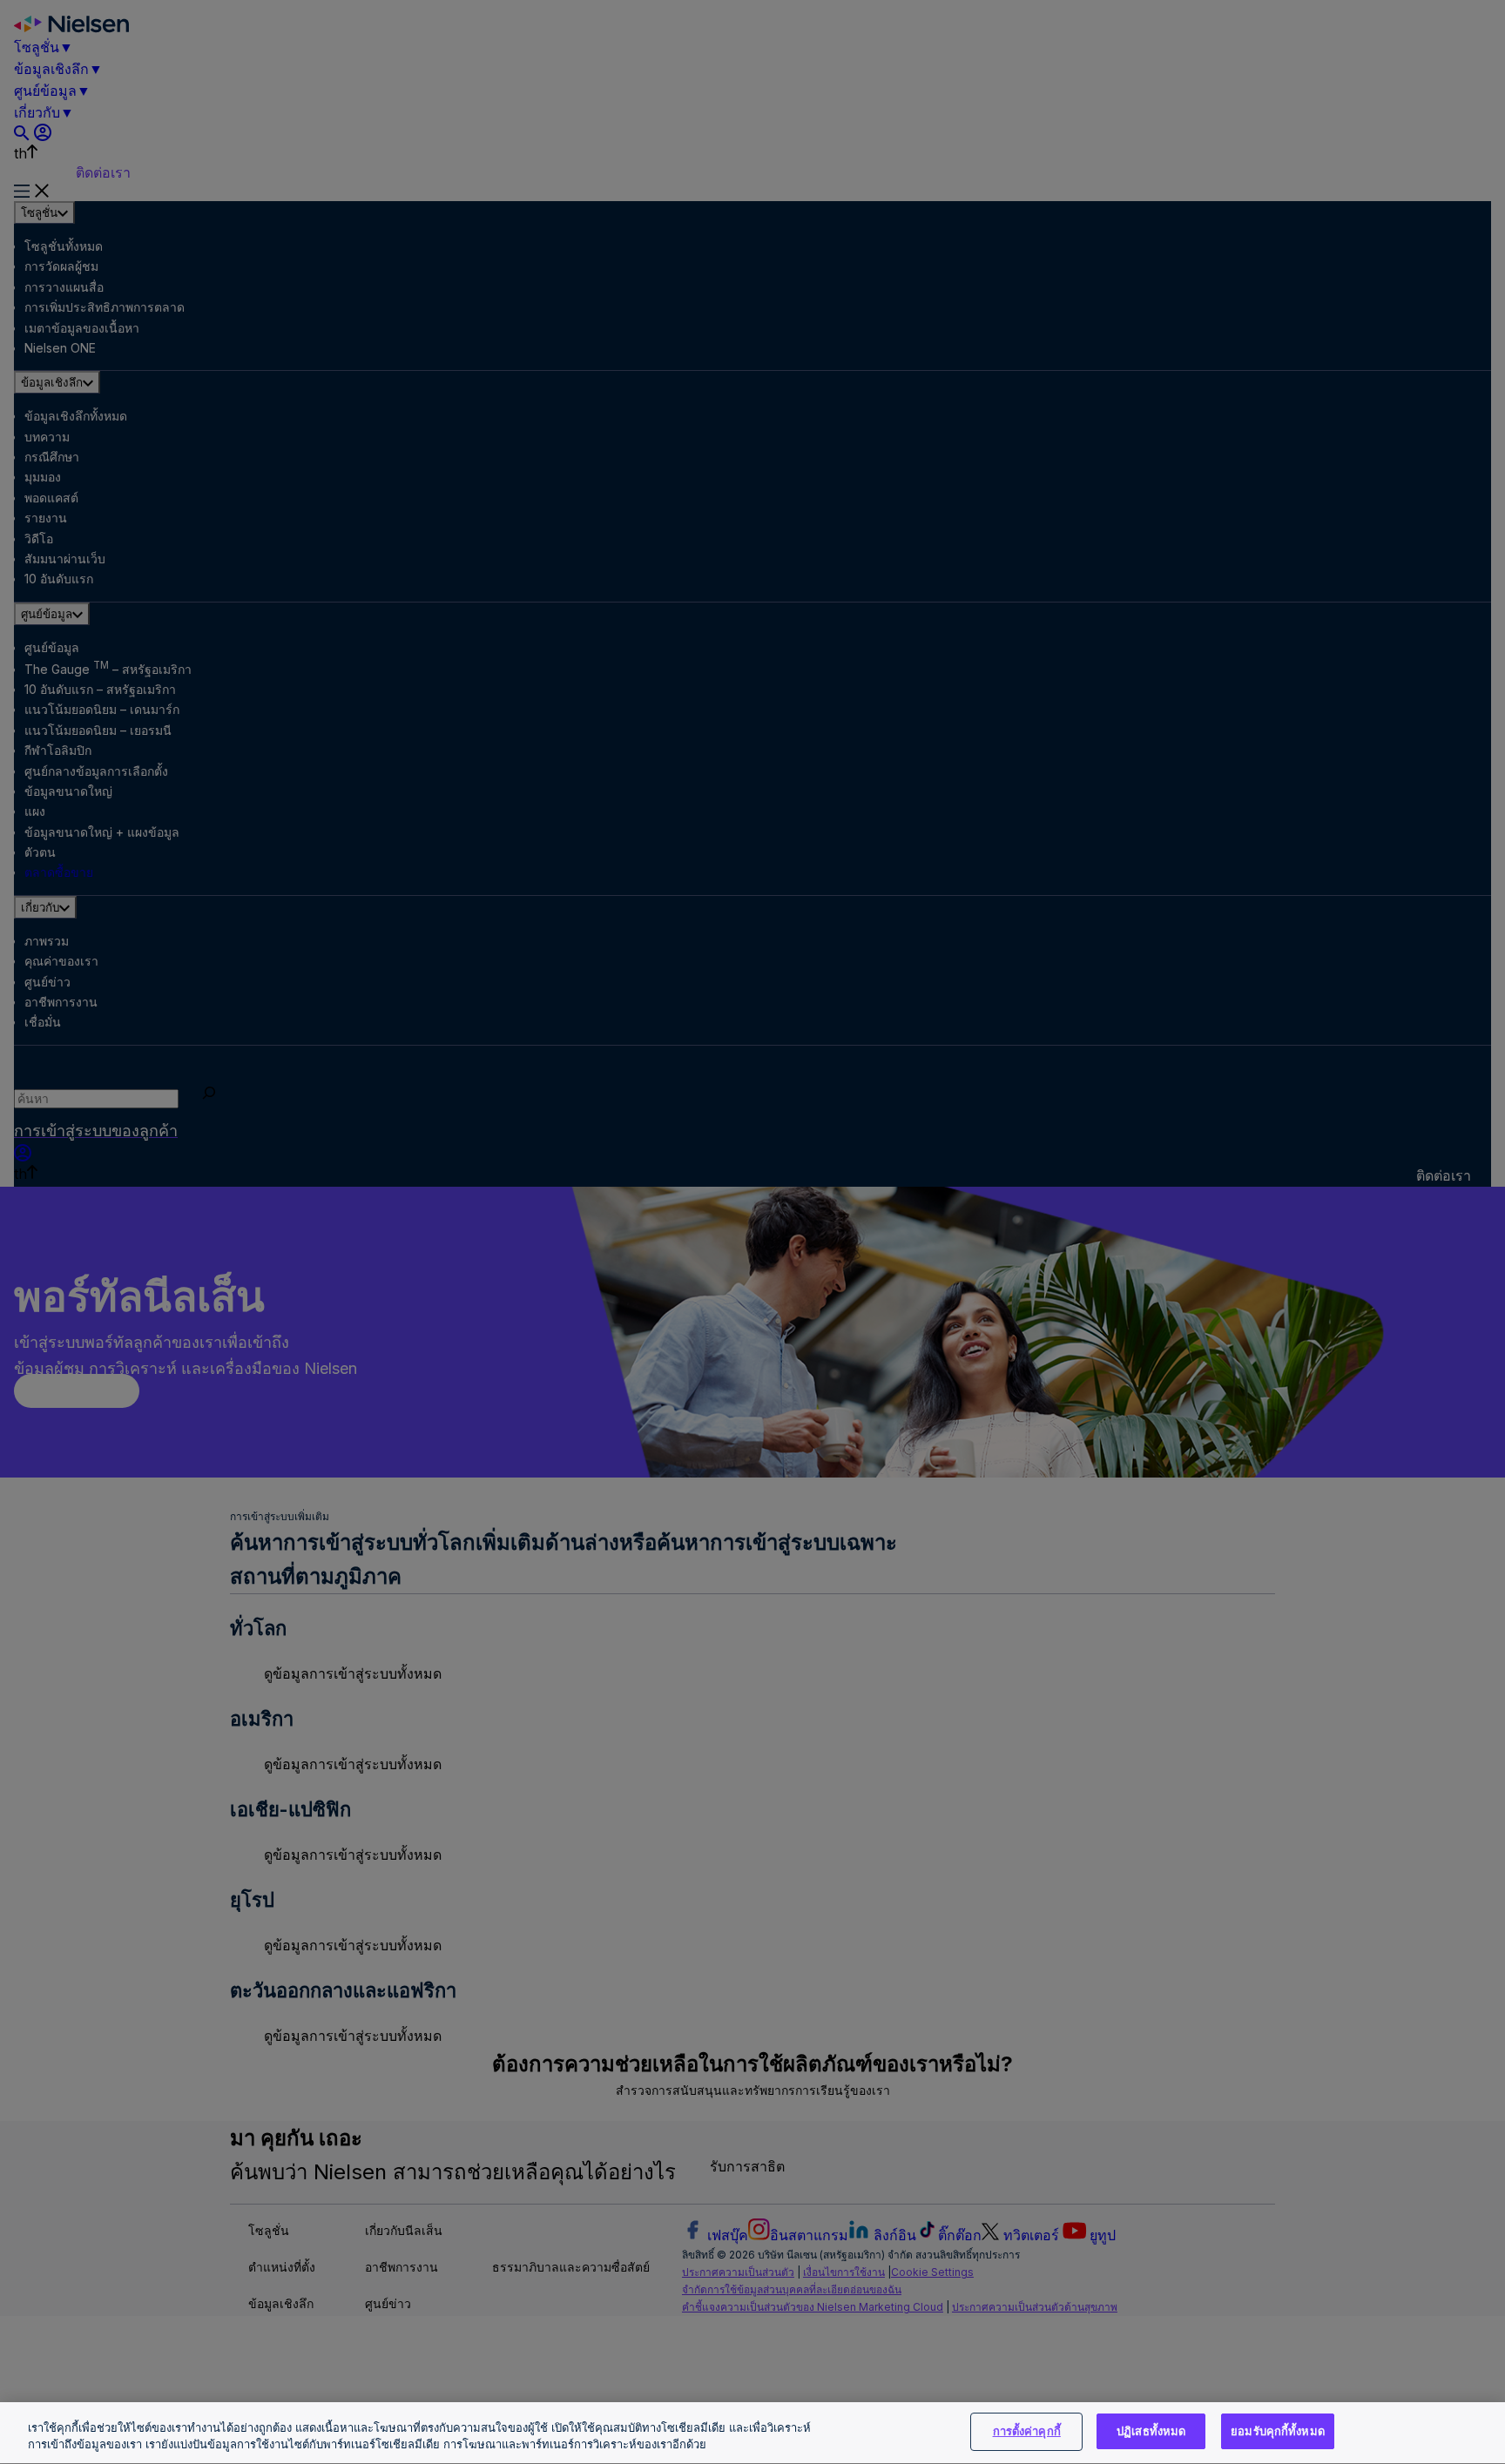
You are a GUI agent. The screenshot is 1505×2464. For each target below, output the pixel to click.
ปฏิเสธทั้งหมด (1151, 2431)
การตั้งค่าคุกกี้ (1027, 2431)
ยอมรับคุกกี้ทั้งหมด (1278, 2431)
